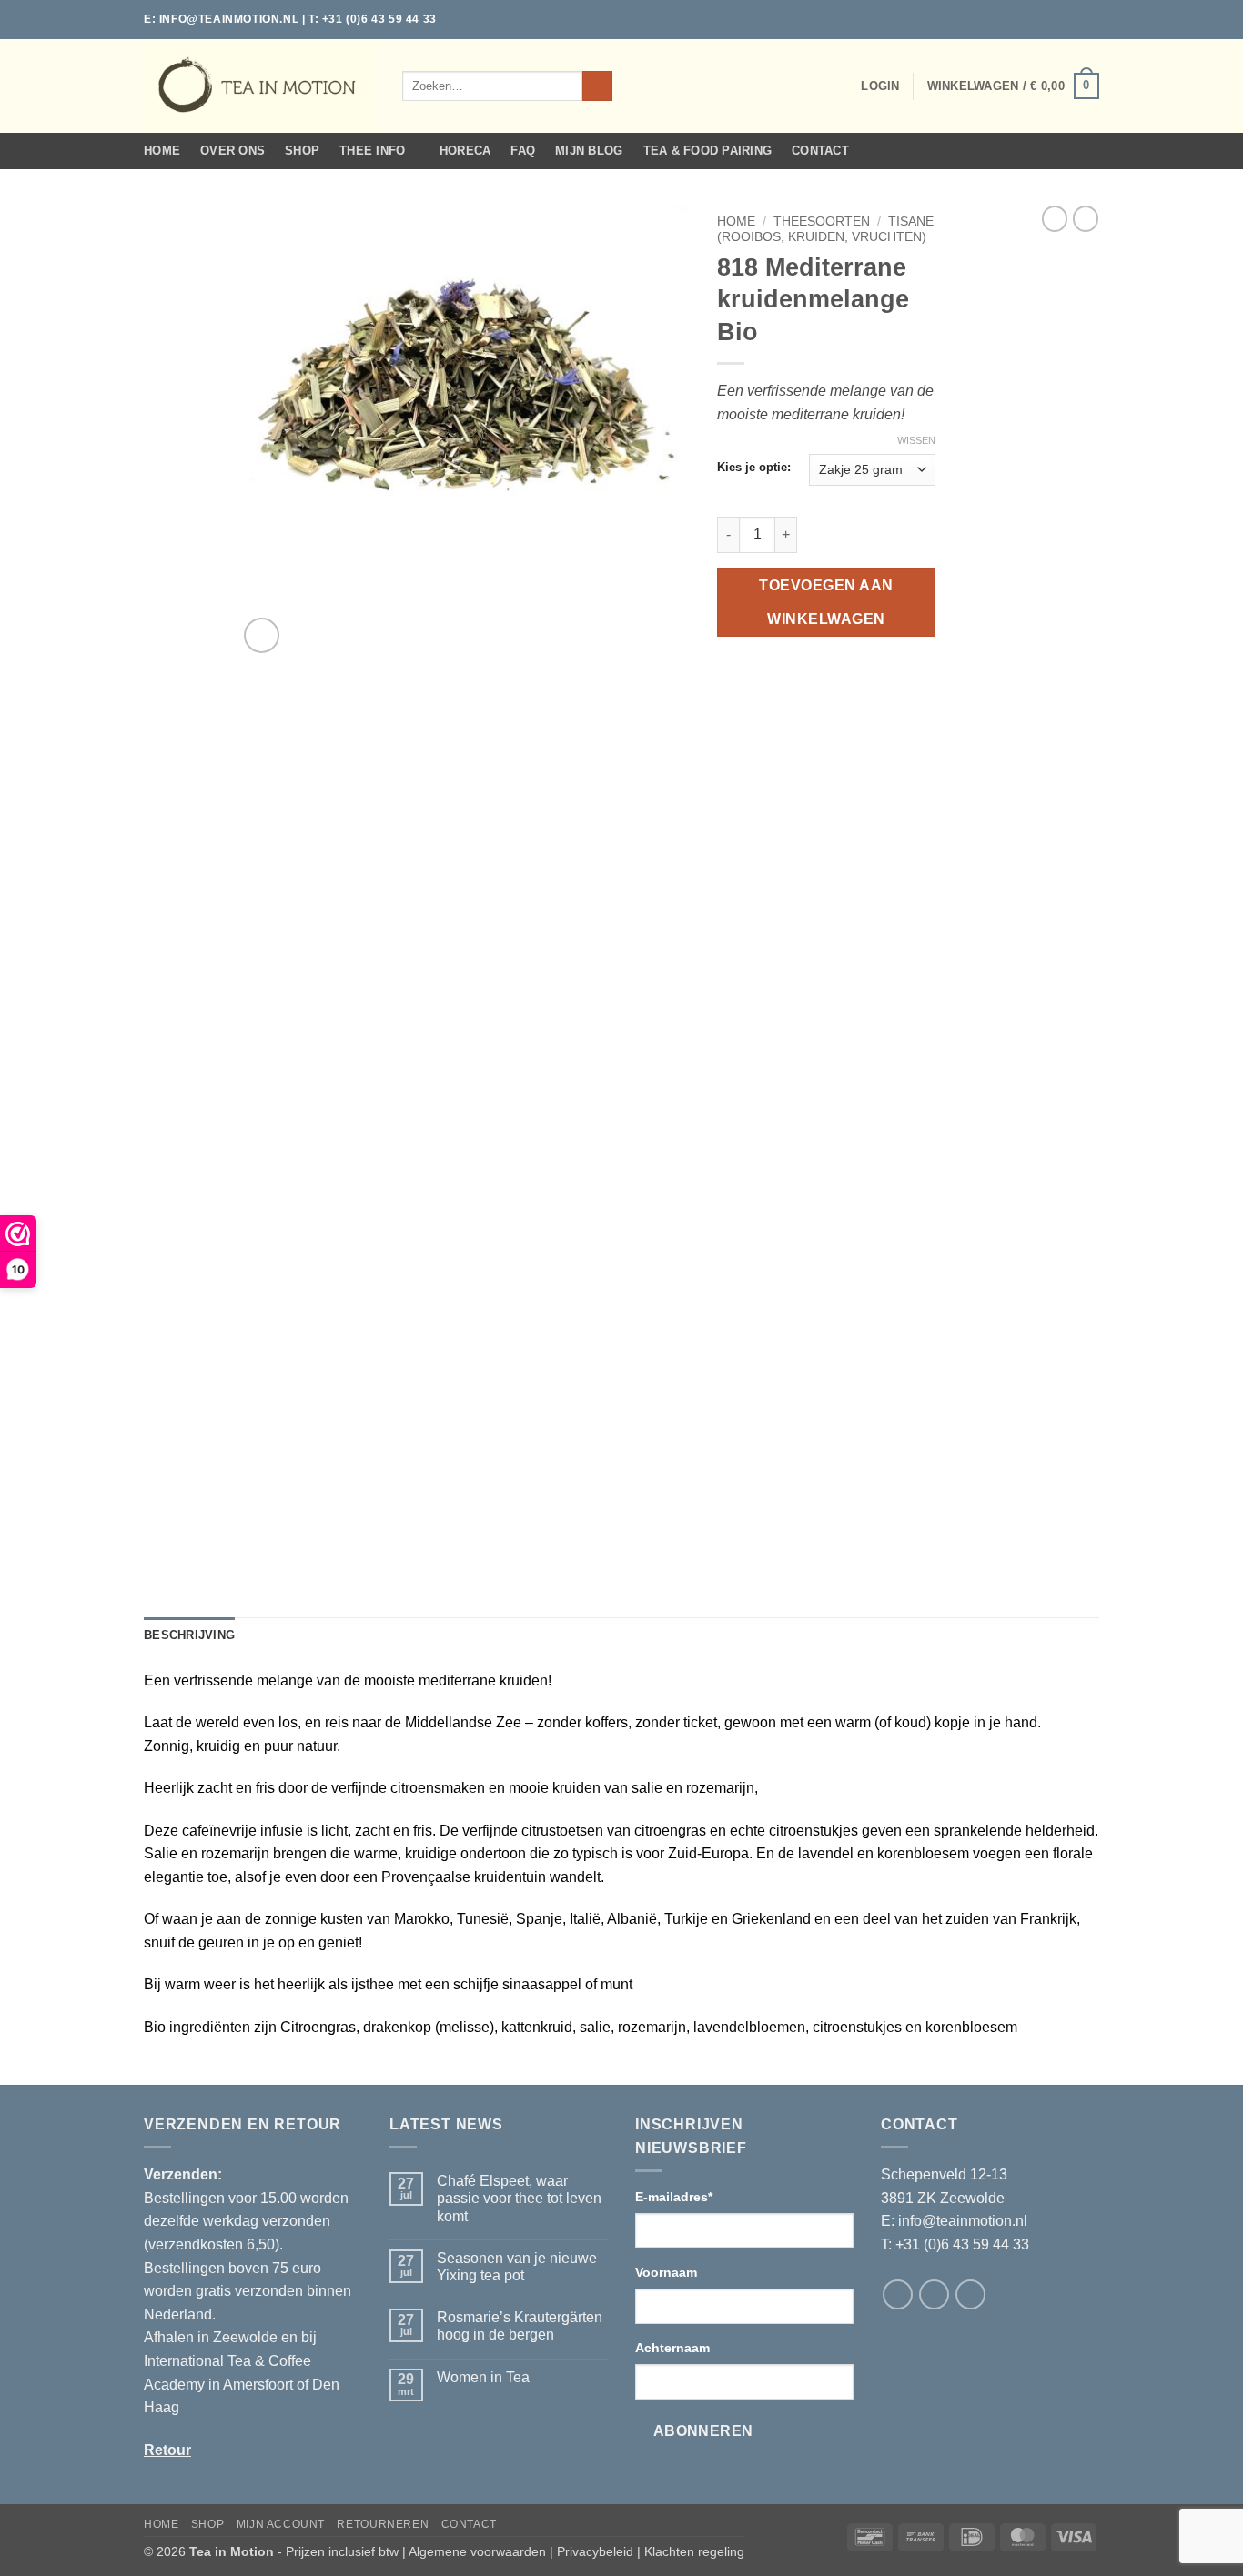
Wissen (916, 440)
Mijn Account (281, 2524)
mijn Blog (589, 151)
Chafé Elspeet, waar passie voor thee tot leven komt (519, 2198)
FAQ (523, 151)
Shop (302, 151)
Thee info (372, 151)
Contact (820, 151)
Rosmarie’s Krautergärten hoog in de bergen (520, 2326)
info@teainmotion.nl (229, 19)
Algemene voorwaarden (477, 2551)
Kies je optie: (754, 468)
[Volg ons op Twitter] (1073, 19)
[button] (880, 86)
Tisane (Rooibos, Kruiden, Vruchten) (825, 229)
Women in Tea (483, 2377)
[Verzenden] (597, 86)
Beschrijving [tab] (189, 1635)
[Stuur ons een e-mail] (1090, 19)
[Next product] (1055, 218)
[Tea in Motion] (259, 86)
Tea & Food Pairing (708, 151)
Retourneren (383, 2524)
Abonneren (703, 2431)
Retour (167, 2450)
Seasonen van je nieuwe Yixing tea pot (517, 2267)
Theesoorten (822, 221)
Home (162, 151)
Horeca (465, 151)
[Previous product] (1086, 218)
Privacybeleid (595, 2551)
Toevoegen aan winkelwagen (826, 602)
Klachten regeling (694, 2551)
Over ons (232, 151)
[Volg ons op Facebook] (1056, 19)
